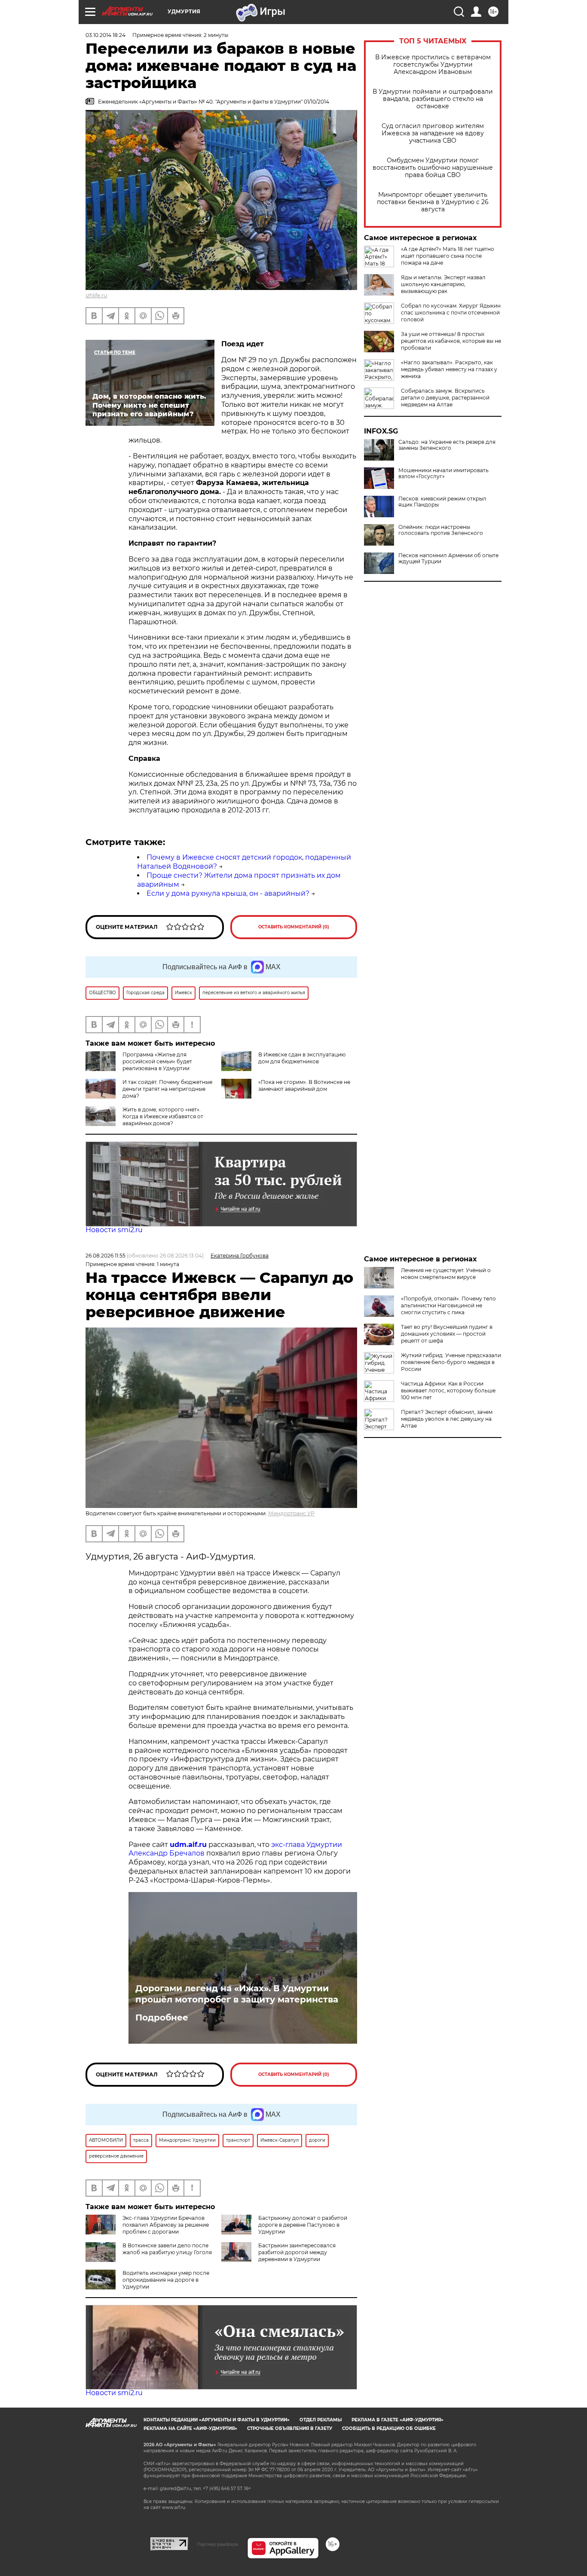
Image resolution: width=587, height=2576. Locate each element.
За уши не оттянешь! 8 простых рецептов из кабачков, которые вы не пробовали (451, 341)
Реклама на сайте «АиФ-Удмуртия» (190, 2428)
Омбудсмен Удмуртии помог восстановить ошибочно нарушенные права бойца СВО (433, 168)
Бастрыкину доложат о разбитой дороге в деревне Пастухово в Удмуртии (303, 2225)
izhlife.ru (96, 295)
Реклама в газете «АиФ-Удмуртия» (397, 2420)
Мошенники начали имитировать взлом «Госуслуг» (443, 473)
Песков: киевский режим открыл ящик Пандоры (442, 502)
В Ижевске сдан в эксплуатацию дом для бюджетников (302, 1058)
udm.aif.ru (188, 1845)
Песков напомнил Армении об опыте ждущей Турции (448, 559)
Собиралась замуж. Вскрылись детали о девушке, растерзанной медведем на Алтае (445, 398)
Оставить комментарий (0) (294, 927)
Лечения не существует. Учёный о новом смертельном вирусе (446, 1274)
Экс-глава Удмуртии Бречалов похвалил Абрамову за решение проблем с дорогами (166, 2225)
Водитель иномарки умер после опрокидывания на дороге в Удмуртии (166, 2280)
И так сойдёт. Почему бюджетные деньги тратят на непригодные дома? (167, 1089)
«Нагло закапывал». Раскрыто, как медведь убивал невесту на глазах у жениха (449, 369)
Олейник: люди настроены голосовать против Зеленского (441, 530)
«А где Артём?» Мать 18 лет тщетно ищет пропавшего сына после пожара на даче (448, 256)
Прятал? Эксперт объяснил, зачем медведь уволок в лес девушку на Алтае (447, 1419)
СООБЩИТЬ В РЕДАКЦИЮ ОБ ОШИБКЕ (389, 2428)
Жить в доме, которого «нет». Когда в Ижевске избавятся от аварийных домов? (163, 1116)
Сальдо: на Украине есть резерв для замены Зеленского (447, 445)
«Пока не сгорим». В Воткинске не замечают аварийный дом (304, 1085)
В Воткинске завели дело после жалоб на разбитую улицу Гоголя (167, 2249)
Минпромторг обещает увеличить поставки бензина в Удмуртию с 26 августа (433, 202)
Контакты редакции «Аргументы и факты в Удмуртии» (217, 2420)
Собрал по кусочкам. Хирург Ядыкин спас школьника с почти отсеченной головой (451, 313)
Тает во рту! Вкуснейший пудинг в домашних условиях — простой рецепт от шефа (447, 1334)
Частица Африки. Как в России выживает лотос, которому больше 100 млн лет (448, 1390)
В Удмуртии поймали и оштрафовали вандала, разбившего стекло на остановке (433, 99)
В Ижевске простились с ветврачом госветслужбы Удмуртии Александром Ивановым (433, 65)
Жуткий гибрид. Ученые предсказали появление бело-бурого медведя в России (451, 1362)
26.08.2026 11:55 (105, 1256)
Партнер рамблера (218, 2544)
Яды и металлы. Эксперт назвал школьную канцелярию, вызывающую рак (443, 284)
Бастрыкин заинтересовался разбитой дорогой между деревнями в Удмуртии (297, 2252)
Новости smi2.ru (114, 1230)
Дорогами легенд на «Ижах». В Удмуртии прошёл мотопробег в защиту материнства (237, 1994)
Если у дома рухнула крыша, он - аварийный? (228, 893)
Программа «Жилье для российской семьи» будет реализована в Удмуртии (157, 1061)
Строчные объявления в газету (290, 2428)
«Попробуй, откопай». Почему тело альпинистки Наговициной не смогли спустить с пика (448, 1305)
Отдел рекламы (321, 2420)
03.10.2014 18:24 (105, 35)
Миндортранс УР (291, 1513)
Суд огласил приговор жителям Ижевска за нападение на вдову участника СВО (433, 133)
